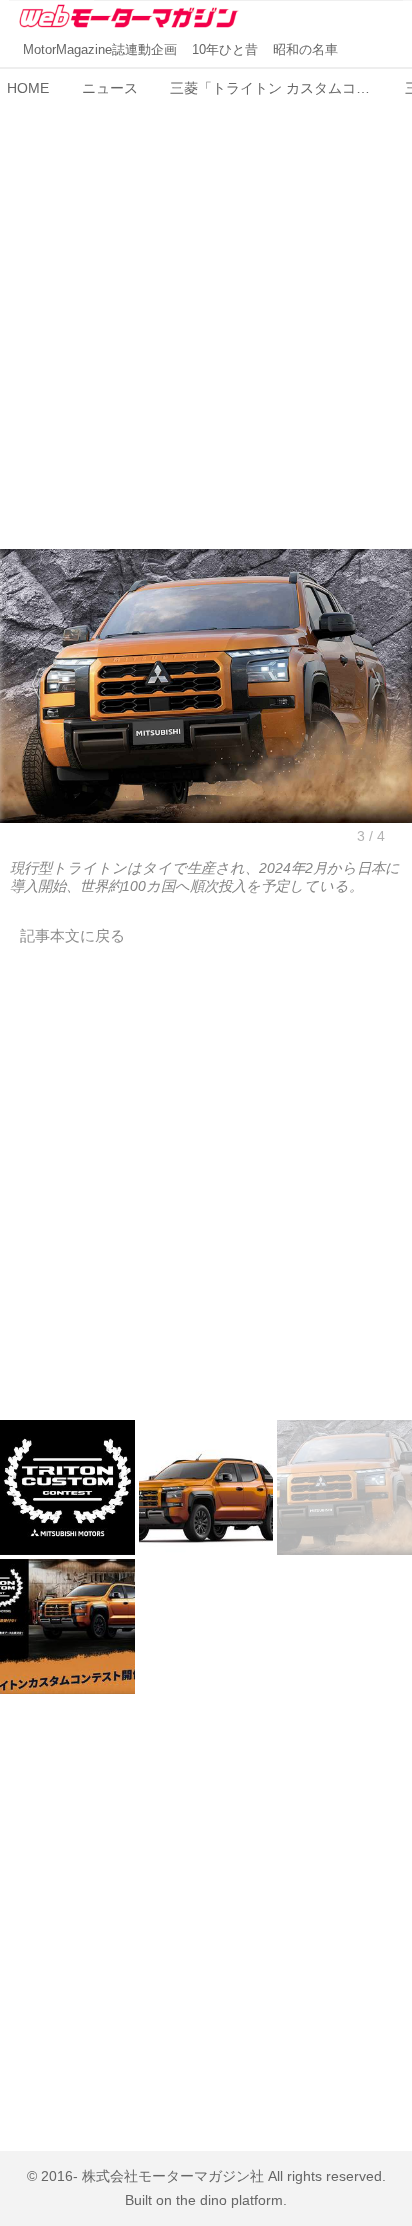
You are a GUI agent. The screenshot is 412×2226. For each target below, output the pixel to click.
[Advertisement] (206, 312)
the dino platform (229, 2200)
